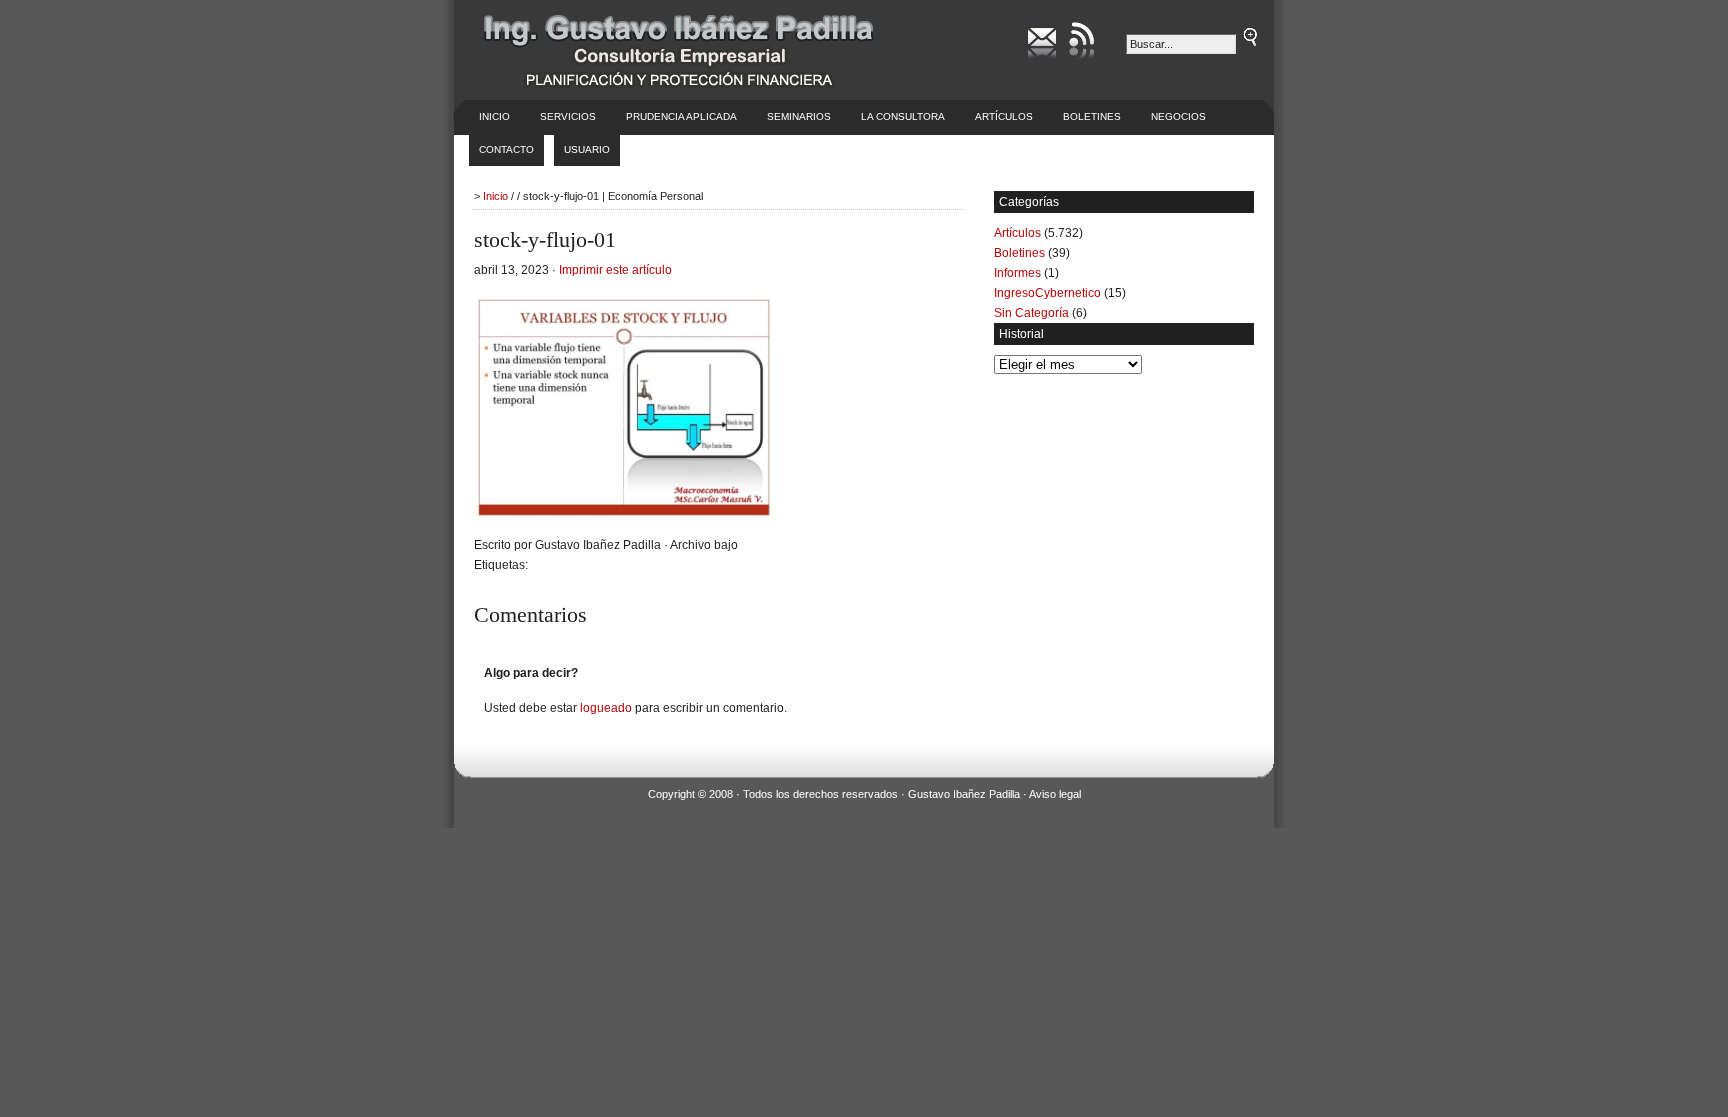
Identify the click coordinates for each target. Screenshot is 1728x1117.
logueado (606, 708)
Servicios (568, 116)
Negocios (1178, 116)
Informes (1017, 273)
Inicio (494, 116)
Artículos (1004, 116)
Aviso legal (1055, 794)
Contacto (506, 149)
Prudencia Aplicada (681, 116)
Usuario (587, 149)
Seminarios (799, 116)
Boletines (1092, 116)
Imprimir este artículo (615, 270)
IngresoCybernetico (1047, 293)
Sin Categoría (1031, 313)
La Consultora (903, 116)
